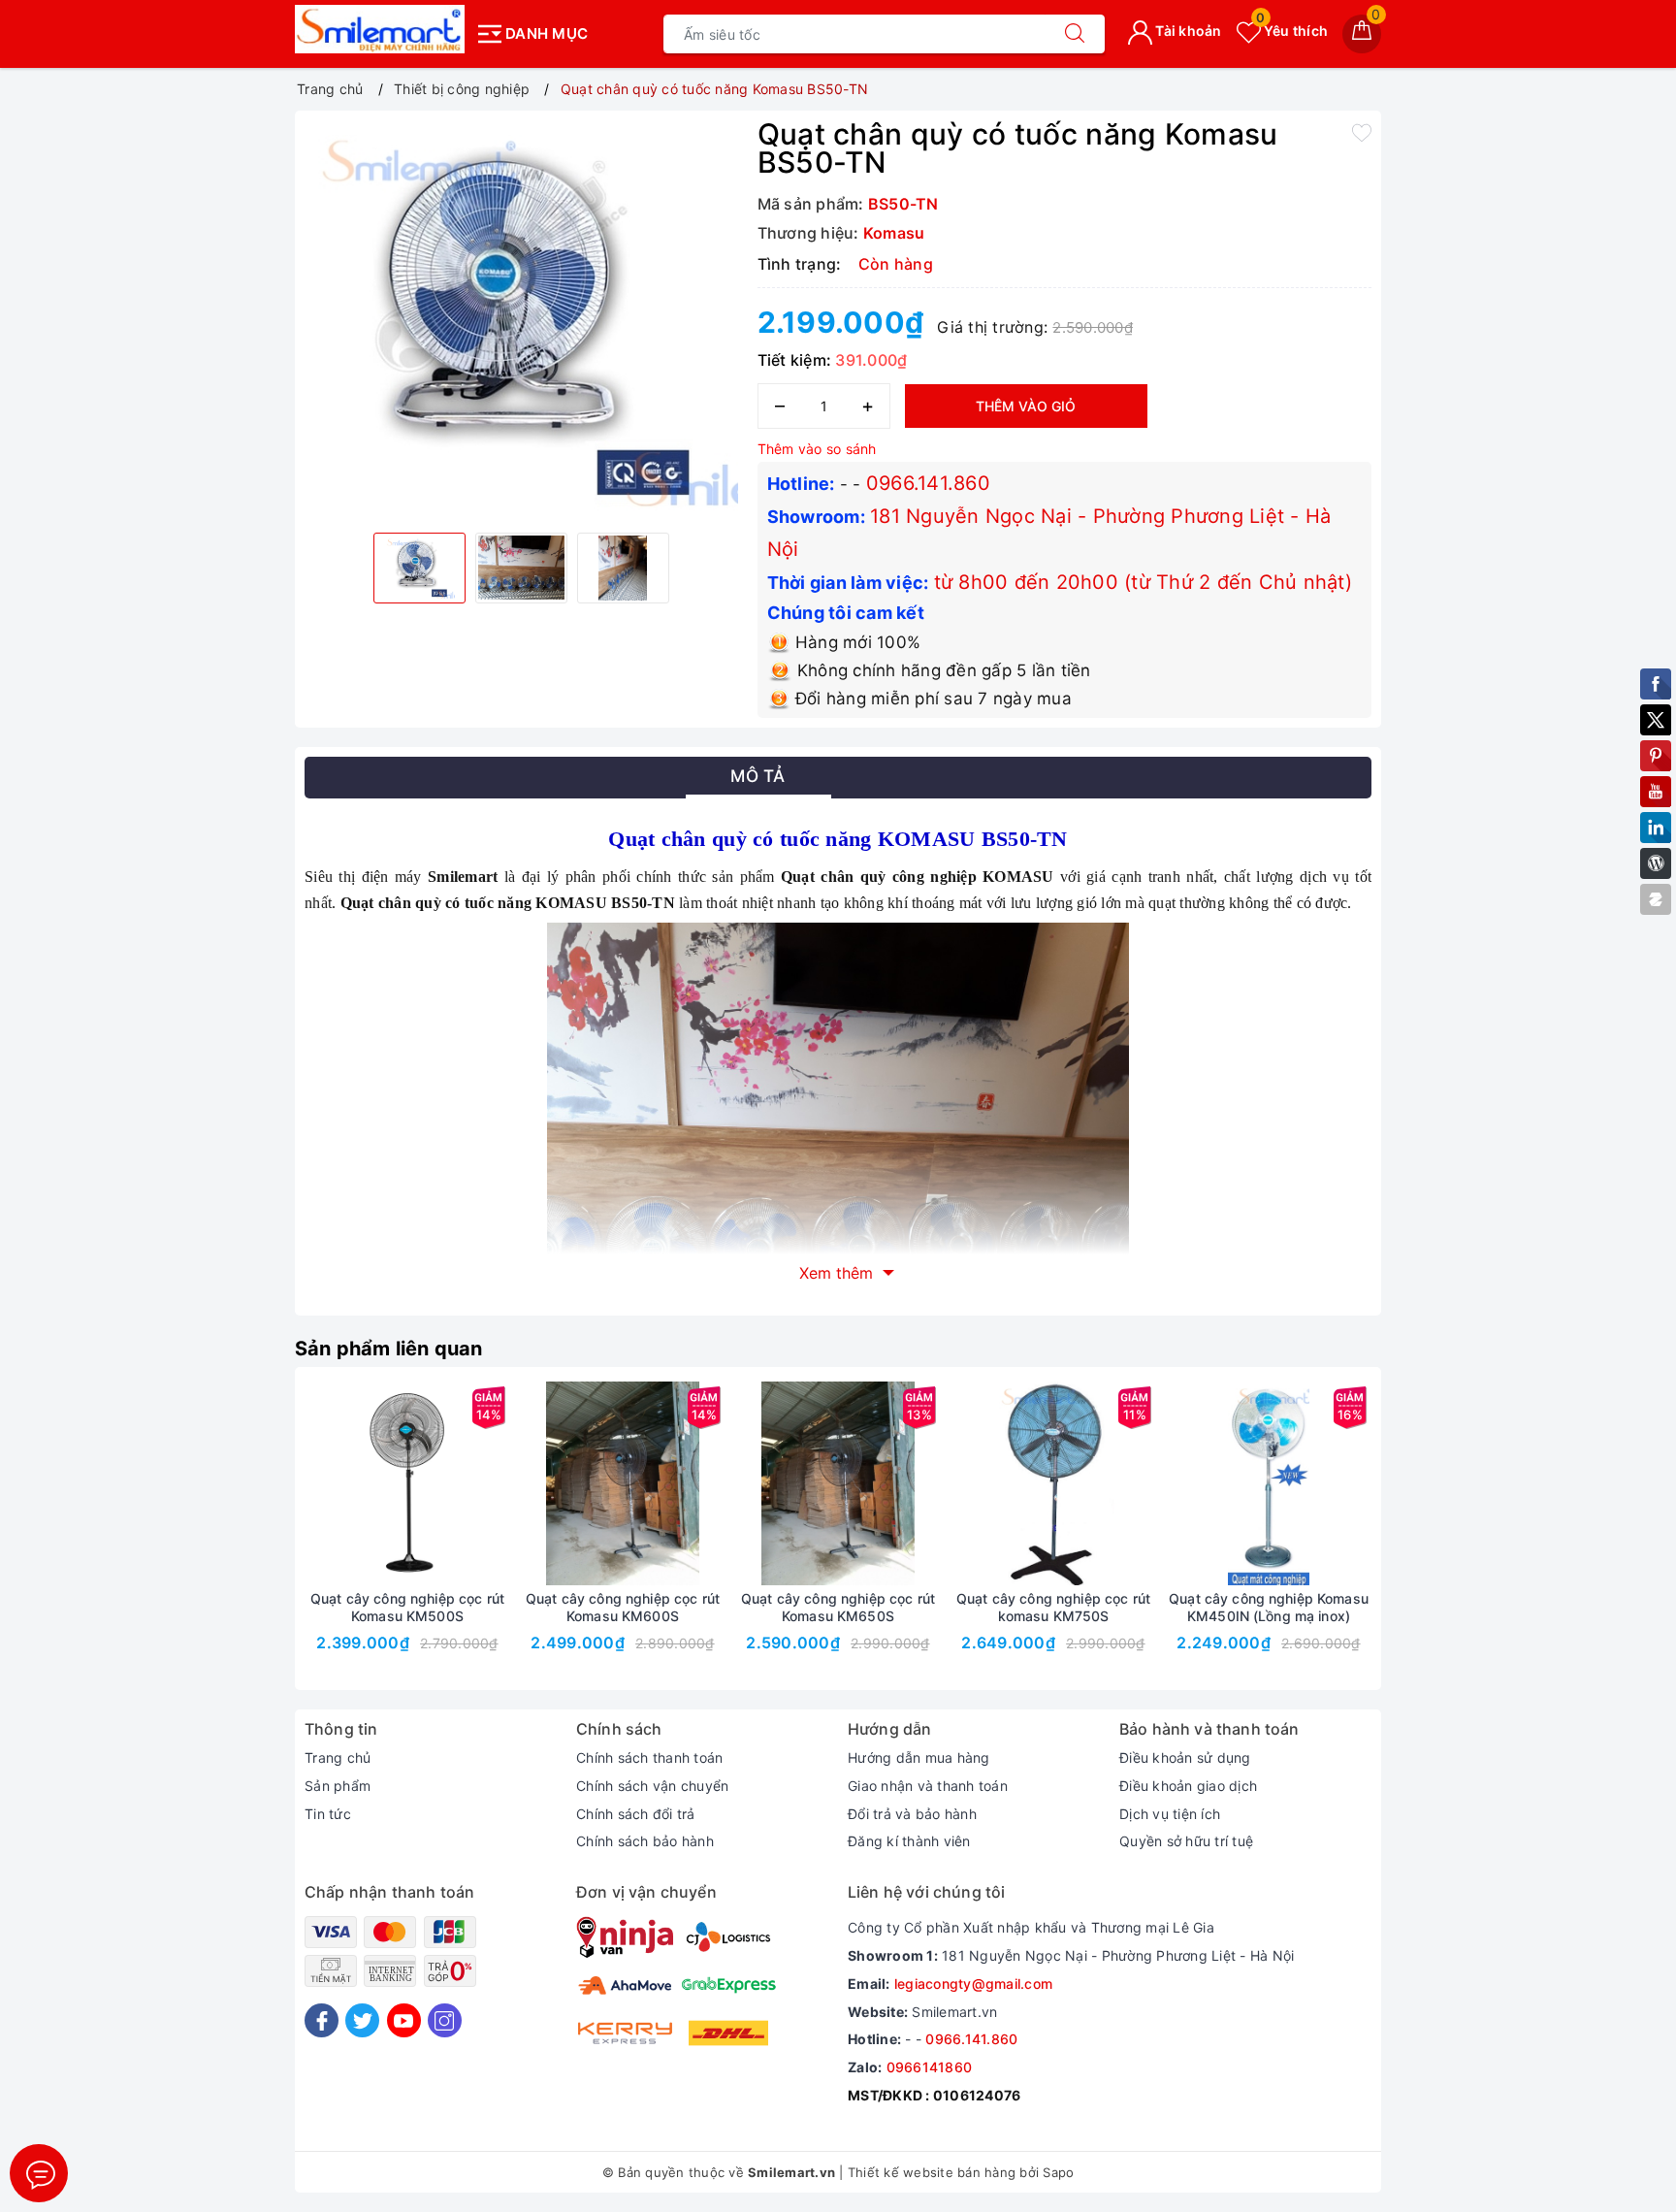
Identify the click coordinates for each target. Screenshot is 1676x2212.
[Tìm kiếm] (1075, 34)
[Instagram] (445, 2020)
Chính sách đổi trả (636, 1814)
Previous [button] (251, 1543)
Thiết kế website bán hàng (932, 2172)
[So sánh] (499, 1483)
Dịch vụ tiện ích (1170, 1814)
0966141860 (930, 2067)
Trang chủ (338, 1757)
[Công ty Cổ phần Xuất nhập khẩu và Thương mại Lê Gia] (380, 29)
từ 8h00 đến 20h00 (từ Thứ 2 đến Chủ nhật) (1143, 582)
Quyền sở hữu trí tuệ (1186, 1841)
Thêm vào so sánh (817, 449)
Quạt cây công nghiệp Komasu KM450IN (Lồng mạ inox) (1269, 1607)
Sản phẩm (338, 1786)
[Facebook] (322, 2020)
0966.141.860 (928, 483)
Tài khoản (1187, 31)
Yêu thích (1292, 31)
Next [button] (1425, 1543)
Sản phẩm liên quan (389, 1349)
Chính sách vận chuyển (652, 1786)
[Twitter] (362, 2020)
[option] (521, 319)
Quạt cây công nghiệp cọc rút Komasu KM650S (838, 1607)
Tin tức (328, 1814)
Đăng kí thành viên (909, 1841)
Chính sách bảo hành (645, 1841)
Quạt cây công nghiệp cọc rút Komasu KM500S (407, 1607)
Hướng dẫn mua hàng (919, 1757)
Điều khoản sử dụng (1185, 1757)
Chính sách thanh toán (649, 1757)
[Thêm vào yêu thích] (1362, 132)
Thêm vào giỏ (1026, 406)
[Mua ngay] (316, 1483)
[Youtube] (404, 2020)
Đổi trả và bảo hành (912, 1814)
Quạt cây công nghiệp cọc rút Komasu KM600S (623, 1607)
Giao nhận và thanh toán (928, 1786)
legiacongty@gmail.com (973, 1984)
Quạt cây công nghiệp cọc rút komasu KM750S (1053, 1607)
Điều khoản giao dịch (1188, 1786)
